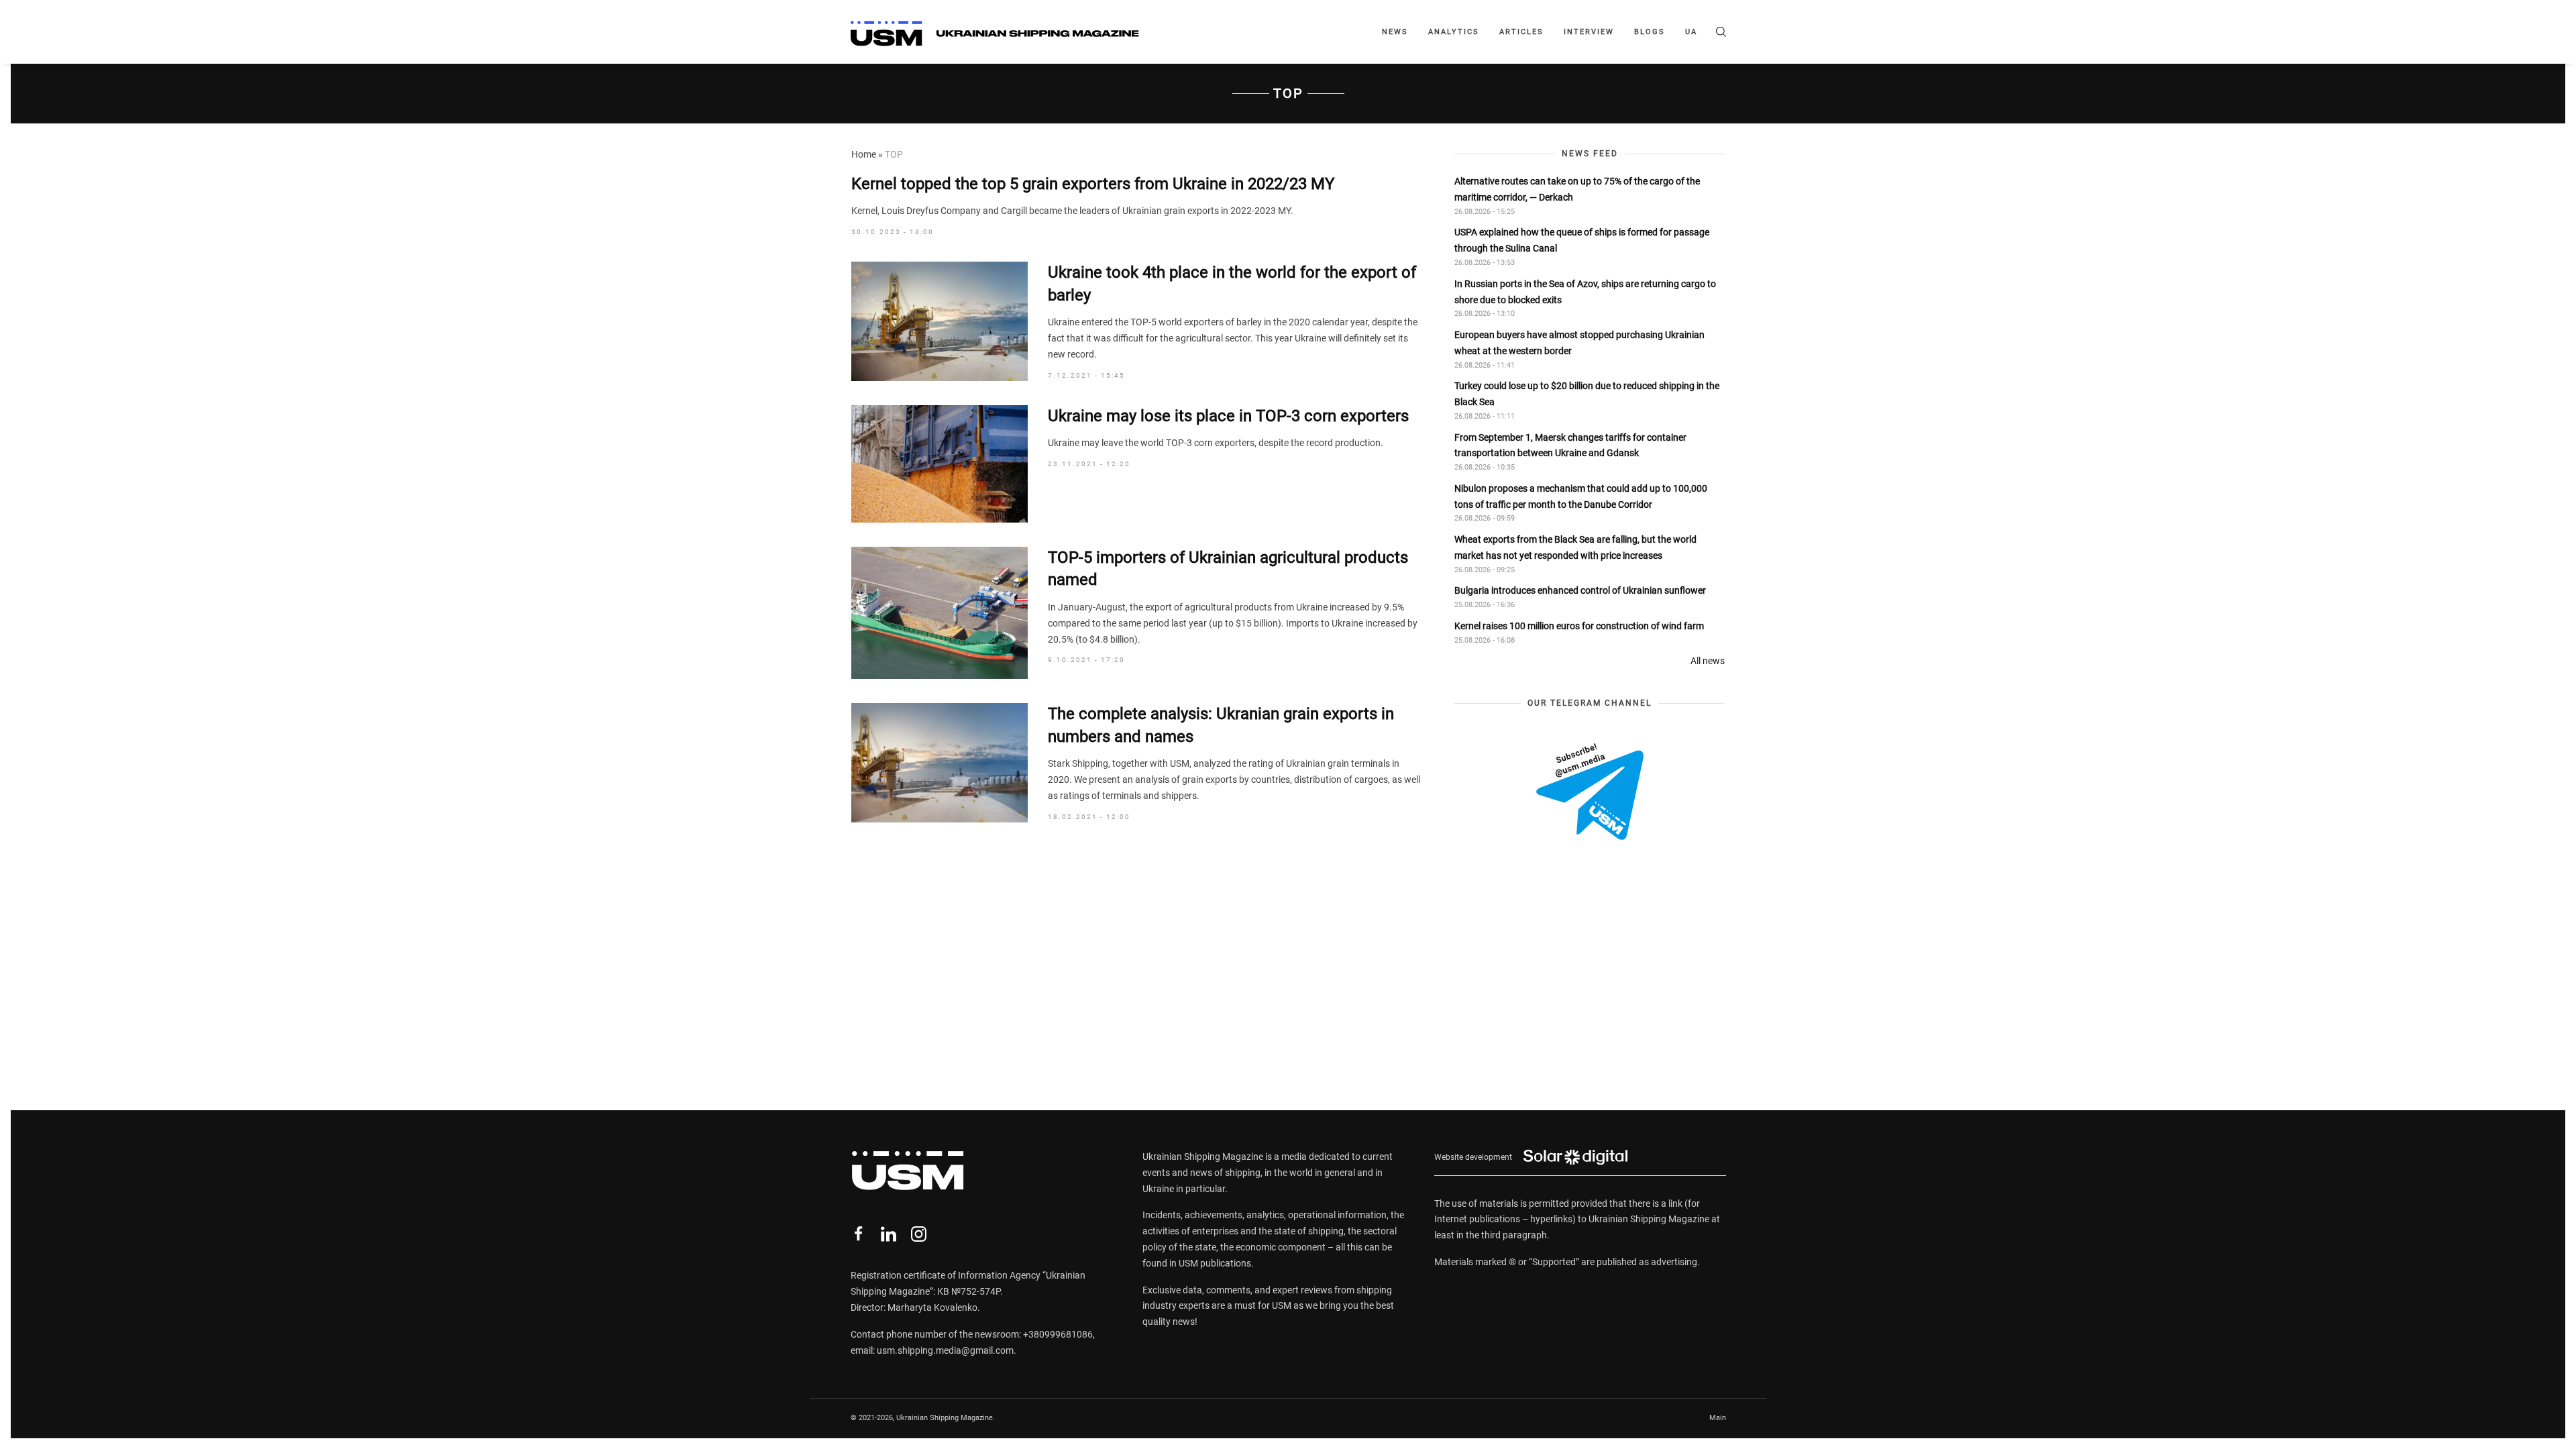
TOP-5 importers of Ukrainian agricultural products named (1228, 569)
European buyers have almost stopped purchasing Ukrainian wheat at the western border (1579, 343)
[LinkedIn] (889, 1234)
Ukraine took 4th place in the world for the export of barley (1232, 284)
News (1395, 32)
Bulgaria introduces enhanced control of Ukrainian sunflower (1580, 590)
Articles (1521, 32)
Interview (1589, 32)
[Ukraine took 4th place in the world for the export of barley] (940, 321)
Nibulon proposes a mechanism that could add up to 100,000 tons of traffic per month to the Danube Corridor (1581, 496)
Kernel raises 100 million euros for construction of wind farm (1579, 626)
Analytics (1454, 32)
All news (1708, 661)
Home (864, 154)
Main (1718, 1418)
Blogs (1650, 32)
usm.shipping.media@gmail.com (945, 1350)
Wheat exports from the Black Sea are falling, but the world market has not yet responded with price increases (1575, 547)
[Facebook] (858, 1234)
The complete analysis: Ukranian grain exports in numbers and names (1221, 725)
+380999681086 (1058, 1334)
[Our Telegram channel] (1590, 792)
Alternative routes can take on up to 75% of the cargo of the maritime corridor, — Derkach (1577, 189)
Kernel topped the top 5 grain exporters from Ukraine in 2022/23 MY (1093, 184)
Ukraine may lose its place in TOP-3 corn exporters (1228, 416)
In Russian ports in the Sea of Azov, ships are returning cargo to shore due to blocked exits (1585, 292)
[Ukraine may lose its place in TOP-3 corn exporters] (940, 464)
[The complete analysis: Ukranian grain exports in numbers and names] (940, 763)
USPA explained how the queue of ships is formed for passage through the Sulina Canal (1582, 240)
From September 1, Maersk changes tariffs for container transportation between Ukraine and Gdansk (1570, 445)
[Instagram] (919, 1234)
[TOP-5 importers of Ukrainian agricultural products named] (940, 613)
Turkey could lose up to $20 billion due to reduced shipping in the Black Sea (1587, 394)
